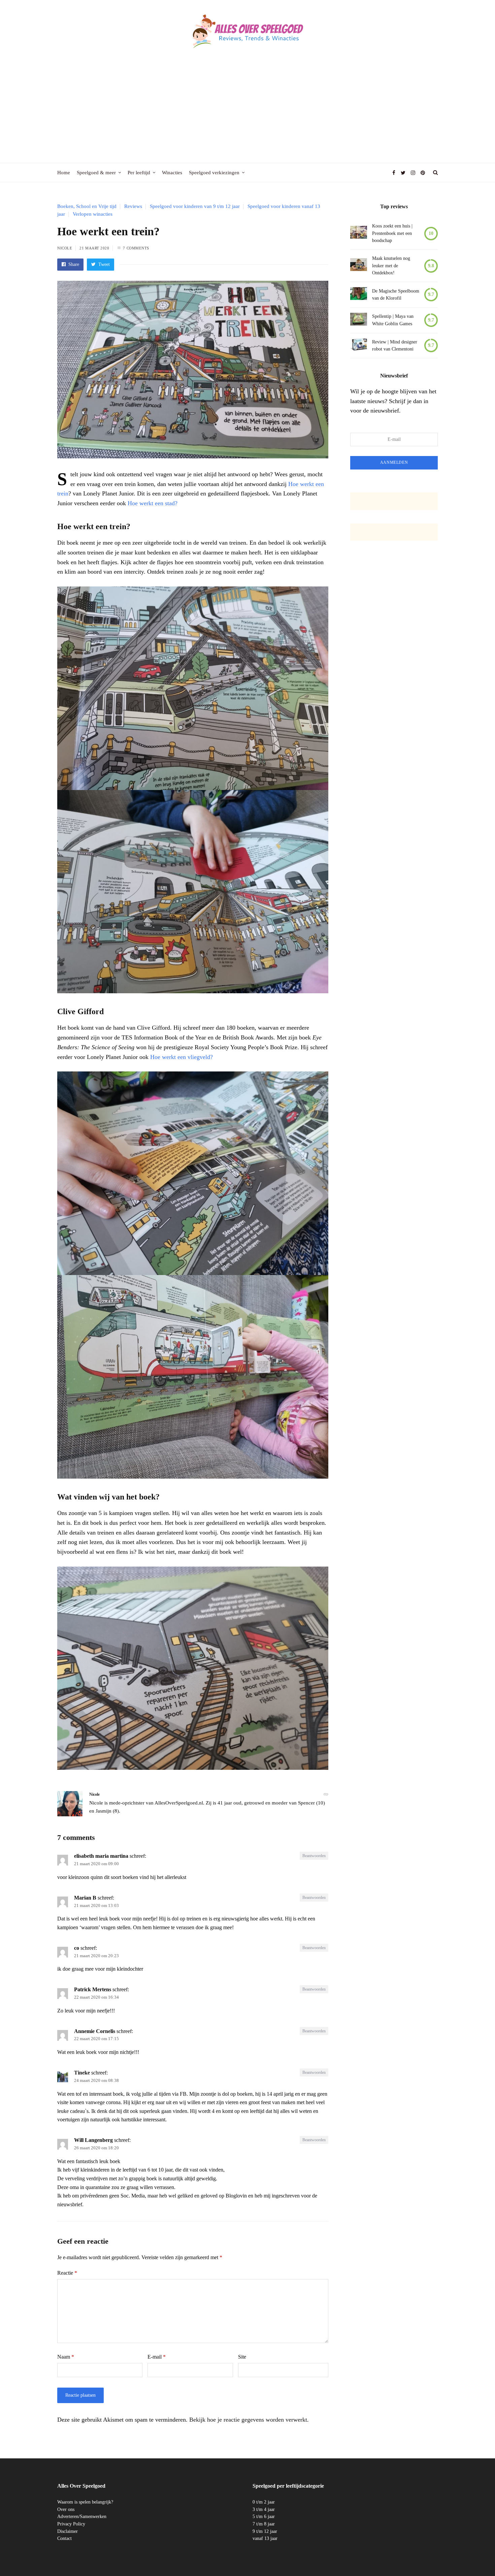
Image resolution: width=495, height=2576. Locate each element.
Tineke (82, 2073)
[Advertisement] (247, 112)
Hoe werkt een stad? (153, 503)
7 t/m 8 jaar (264, 2524)
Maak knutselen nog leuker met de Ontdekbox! (391, 266)
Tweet (103, 264)
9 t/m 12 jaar (265, 2531)
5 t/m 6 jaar (264, 2517)
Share (73, 264)
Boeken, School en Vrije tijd (87, 206)
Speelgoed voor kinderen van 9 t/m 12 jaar (195, 206)
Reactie (67, 2273)
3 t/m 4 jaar (264, 2509)
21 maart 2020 (94, 248)
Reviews (133, 206)
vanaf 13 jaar (265, 2538)
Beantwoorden (314, 1856)
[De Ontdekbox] (359, 266)
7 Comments (136, 248)
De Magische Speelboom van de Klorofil (396, 295)
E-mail (157, 2357)
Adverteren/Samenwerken (82, 2517)
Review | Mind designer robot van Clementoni (395, 346)
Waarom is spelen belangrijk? (85, 2502)
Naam (66, 2357)
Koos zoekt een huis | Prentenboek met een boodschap (392, 233)
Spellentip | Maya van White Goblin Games (393, 320)
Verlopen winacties (93, 214)
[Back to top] (473, 2556)
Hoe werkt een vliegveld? (181, 1057)
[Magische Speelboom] (359, 295)
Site (242, 2357)
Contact (64, 2538)
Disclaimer (68, 2531)
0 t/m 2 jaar (264, 2502)
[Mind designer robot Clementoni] (359, 346)
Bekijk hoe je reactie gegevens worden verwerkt (248, 2420)
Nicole (65, 248)
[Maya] (359, 320)
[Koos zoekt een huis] (359, 233)
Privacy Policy (71, 2524)
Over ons (66, 2509)
